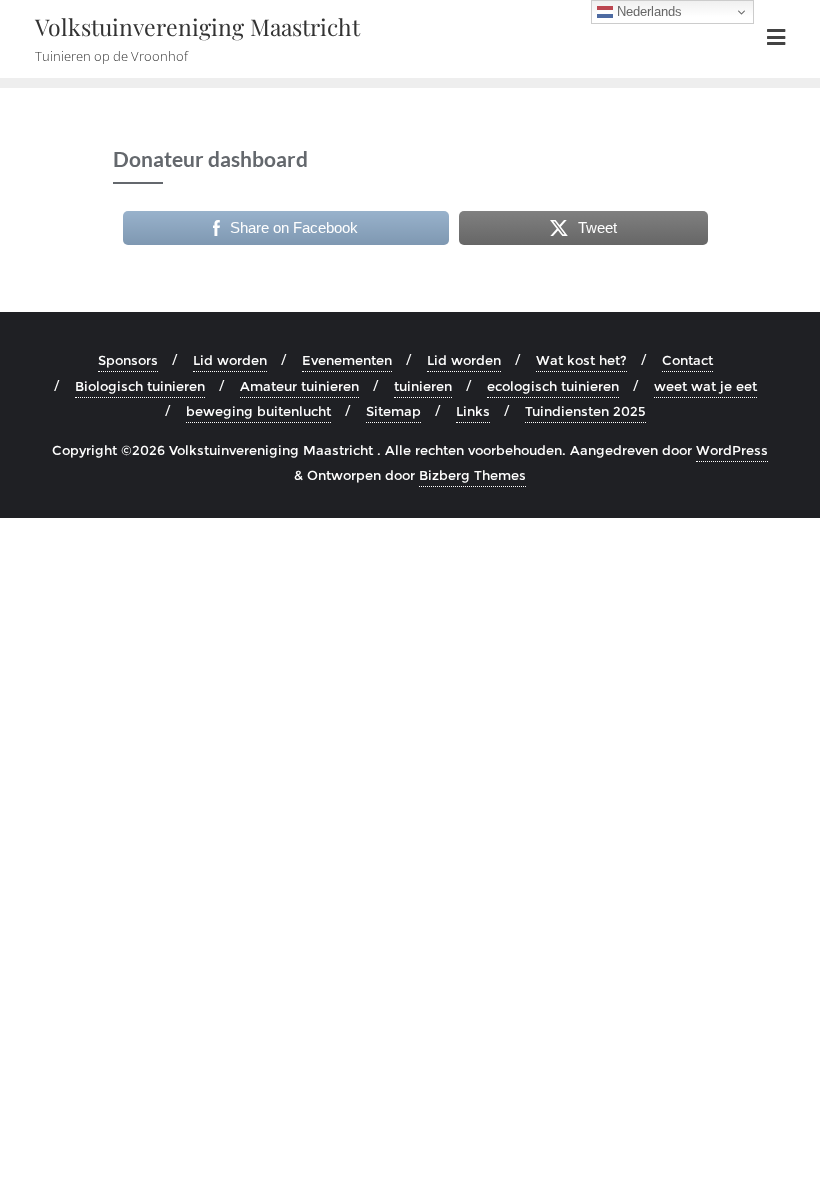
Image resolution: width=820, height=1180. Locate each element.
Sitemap (393, 411)
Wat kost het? (581, 360)
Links (473, 411)
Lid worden (230, 360)
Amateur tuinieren (299, 386)
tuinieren (423, 386)
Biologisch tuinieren (140, 386)
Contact (687, 360)
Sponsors (128, 360)
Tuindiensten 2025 (585, 411)
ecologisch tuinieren (553, 386)
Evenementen (347, 360)
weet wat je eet (705, 386)
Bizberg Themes (472, 475)
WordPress (732, 450)
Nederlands (647, 11)
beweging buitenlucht (258, 411)
